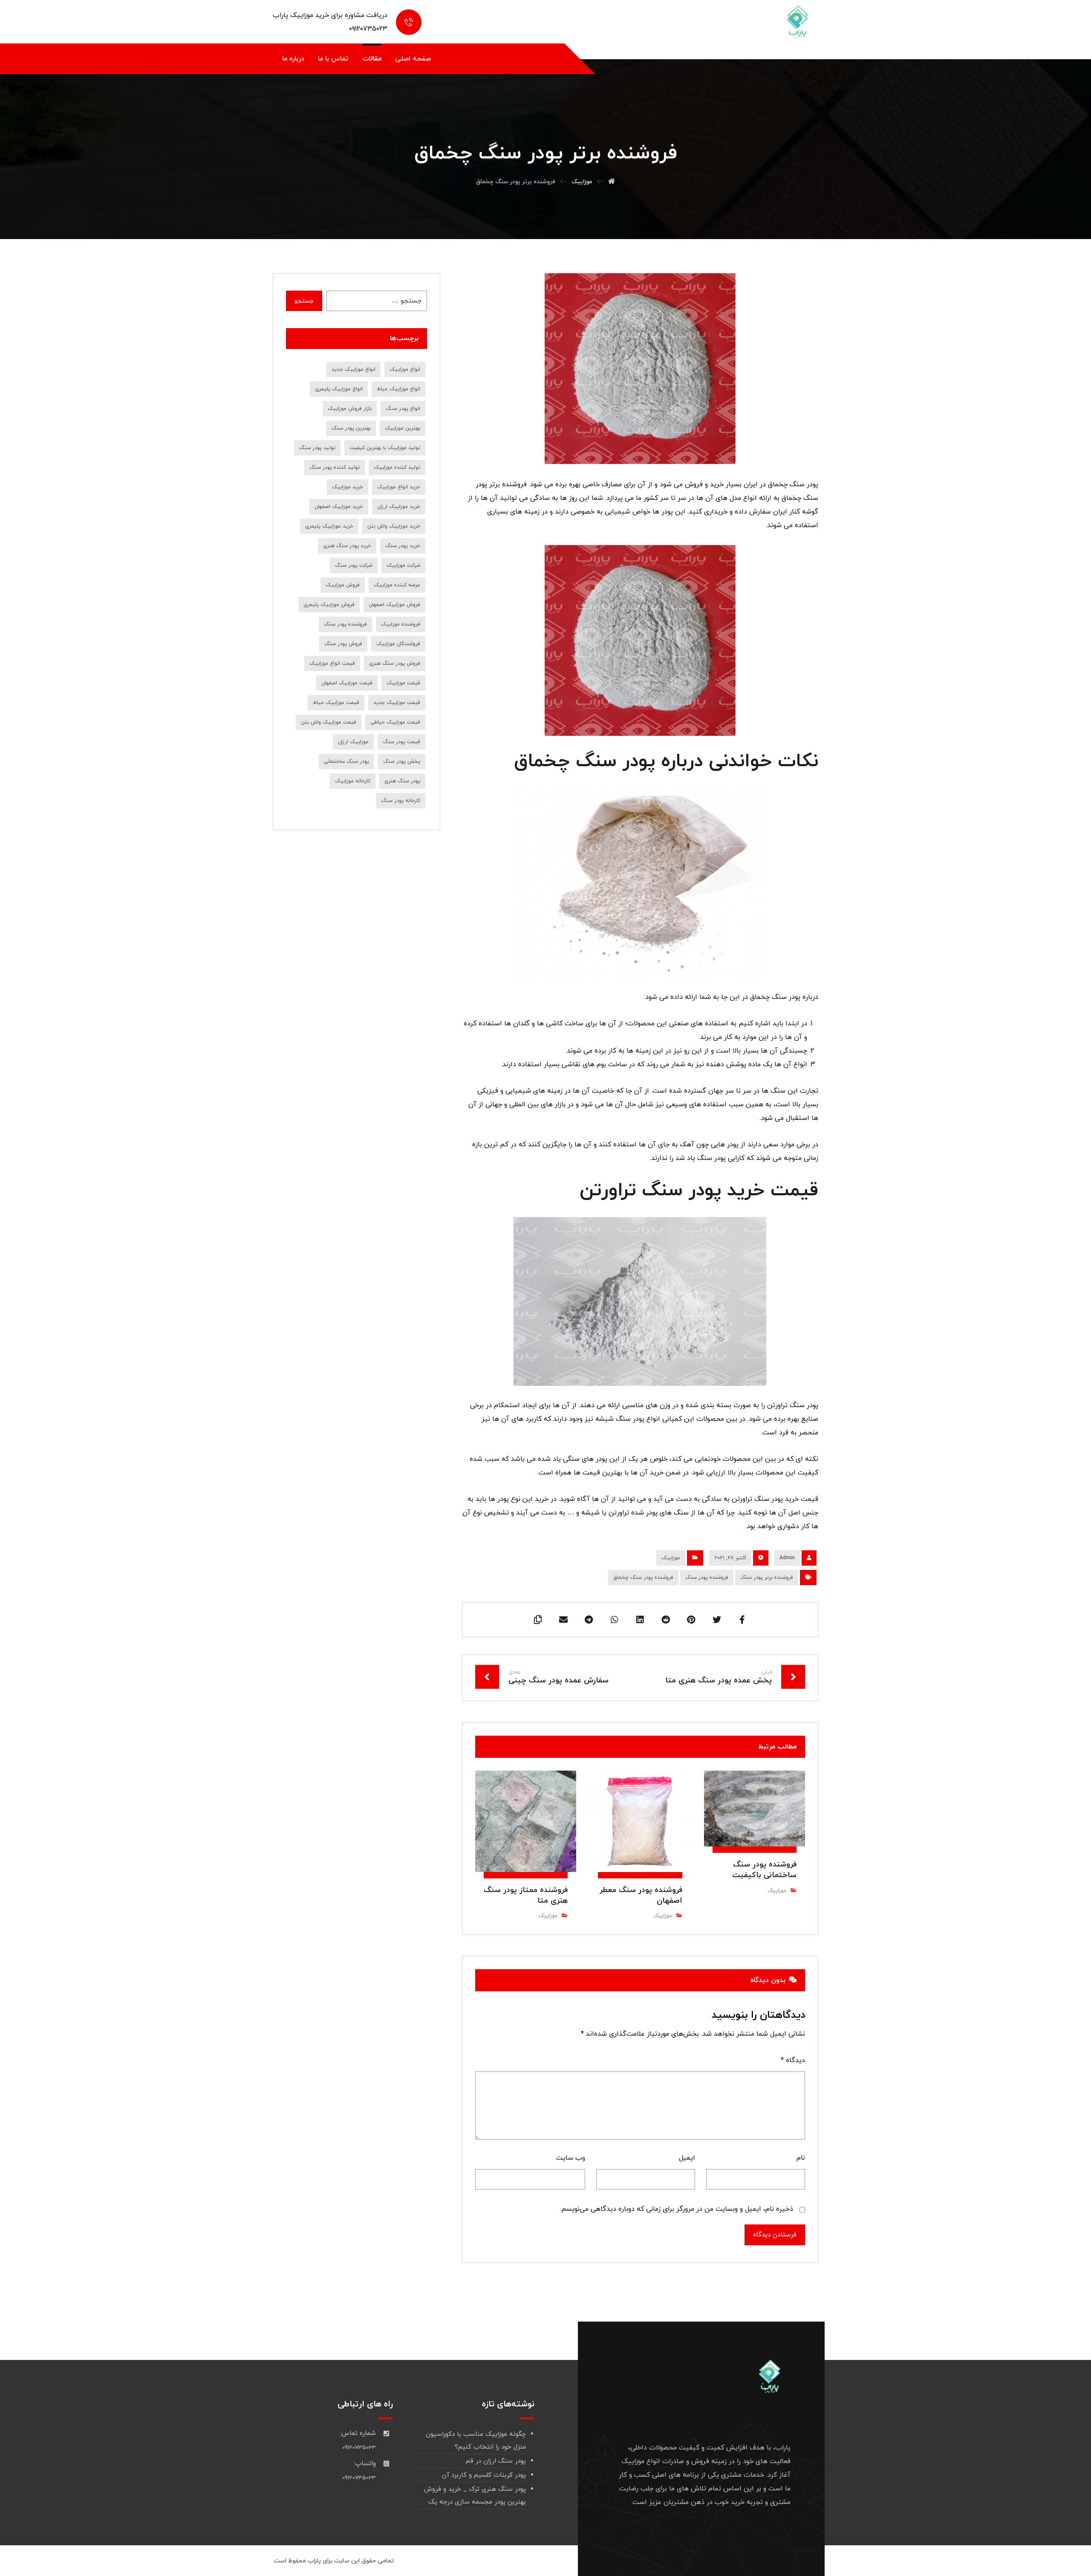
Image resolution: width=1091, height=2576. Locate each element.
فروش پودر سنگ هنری (395, 663)
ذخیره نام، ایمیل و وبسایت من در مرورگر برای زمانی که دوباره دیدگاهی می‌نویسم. (677, 2209)
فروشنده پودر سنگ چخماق (643, 1578)
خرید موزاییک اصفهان (339, 507)
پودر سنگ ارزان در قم (496, 2461)
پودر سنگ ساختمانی (346, 762)
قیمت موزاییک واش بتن (329, 722)
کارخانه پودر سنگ (401, 801)
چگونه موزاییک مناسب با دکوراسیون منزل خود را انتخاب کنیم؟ (476, 2441)
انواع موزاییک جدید (354, 369)
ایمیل (687, 2158)
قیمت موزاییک (403, 683)
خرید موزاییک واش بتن (394, 526)
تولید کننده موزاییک (397, 467)
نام (801, 2158)
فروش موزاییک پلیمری (329, 605)
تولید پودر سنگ (317, 448)
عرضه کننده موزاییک (397, 585)
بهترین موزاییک (403, 428)
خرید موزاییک (348, 487)
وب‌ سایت (571, 2158)
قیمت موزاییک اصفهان (347, 683)
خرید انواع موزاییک (399, 487)
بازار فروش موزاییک (350, 409)
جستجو (304, 301)
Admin (787, 1558)
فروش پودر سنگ (343, 644)
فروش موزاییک (343, 585)
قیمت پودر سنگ (401, 742)
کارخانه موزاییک (353, 781)
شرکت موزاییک (403, 565)
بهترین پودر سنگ (351, 428)
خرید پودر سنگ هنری (347, 546)
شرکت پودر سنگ (354, 565)
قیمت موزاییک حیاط (336, 703)
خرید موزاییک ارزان (399, 507)
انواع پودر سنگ (403, 409)
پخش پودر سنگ (402, 762)
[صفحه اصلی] (612, 182)
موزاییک (671, 1558)
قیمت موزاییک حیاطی (395, 722)
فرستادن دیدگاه (775, 2235)
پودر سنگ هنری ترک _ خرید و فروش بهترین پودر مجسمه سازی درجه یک (475, 2496)
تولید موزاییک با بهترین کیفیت (385, 448)
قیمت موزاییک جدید (397, 703)
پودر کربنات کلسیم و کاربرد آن (484, 2475)
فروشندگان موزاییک (398, 644)
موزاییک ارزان (353, 742)
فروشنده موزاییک (401, 624)
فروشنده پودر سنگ (707, 1578)
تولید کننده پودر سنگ (335, 467)
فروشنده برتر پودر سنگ (767, 1578)
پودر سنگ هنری (402, 781)
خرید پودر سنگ (403, 546)
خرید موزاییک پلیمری (329, 526)
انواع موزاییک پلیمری (339, 389)
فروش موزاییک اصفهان (394, 605)
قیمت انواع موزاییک (332, 663)
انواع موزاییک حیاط (398, 389)
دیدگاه (793, 2060)
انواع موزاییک (405, 369)
